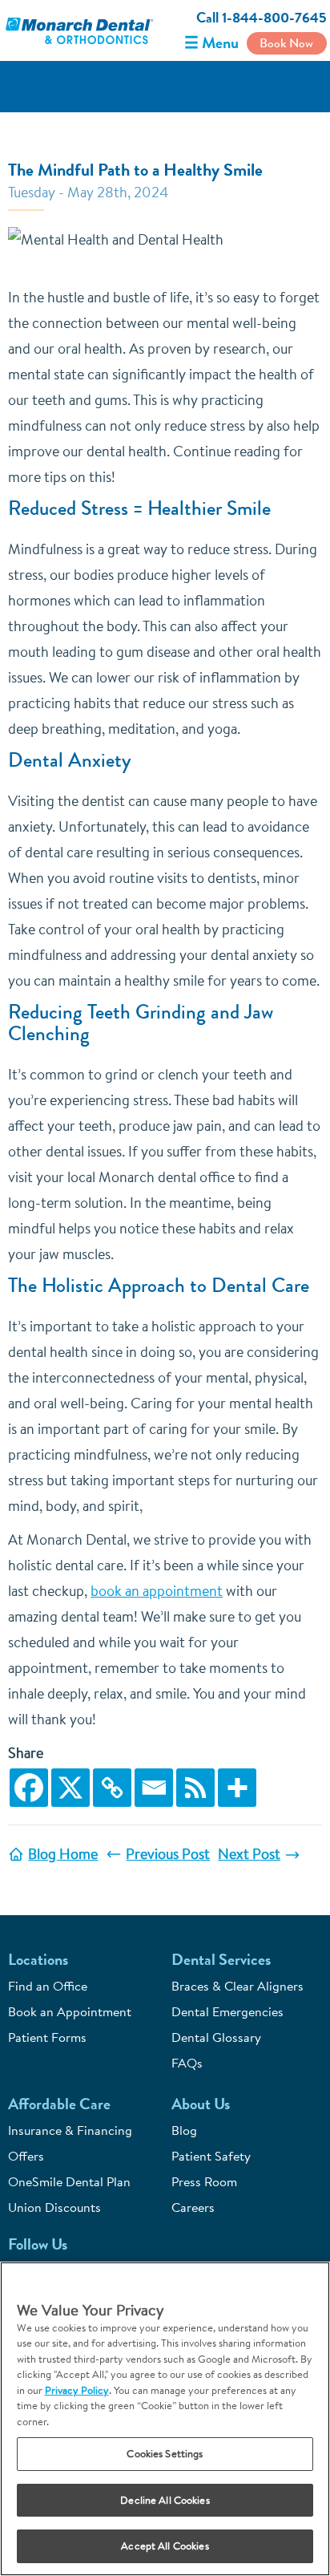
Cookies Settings (165, 2453)
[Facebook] (29, 1788)
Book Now (286, 43)
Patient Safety (211, 2156)
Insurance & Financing (70, 2130)
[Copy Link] (112, 1788)
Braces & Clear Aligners (237, 1986)
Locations (38, 1960)
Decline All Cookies (165, 2500)
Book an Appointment (70, 2011)
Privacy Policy (77, 2390)
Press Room (204, 2181)
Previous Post (168, 1854)
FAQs (187, 2063)
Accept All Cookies (165, 2546)
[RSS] (195, 1788)
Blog (184, 2130)
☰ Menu (211, 43)
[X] (70, 1788)
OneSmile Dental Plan (69, 2181)
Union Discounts (54, 2207)
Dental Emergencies (227, 2011)
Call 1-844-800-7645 (262, 18)
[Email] (154, 1788)
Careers (193, 2207)
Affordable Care (59, 2104)
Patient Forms (47, 2037)
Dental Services (221, 1960)
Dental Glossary (216, 2037)
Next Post (249, 1854)
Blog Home (63, 1854)
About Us (201, 2104)
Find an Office (48, 1986)
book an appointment (157, 1591)
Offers (26, 2156)
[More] (237, 1788)
